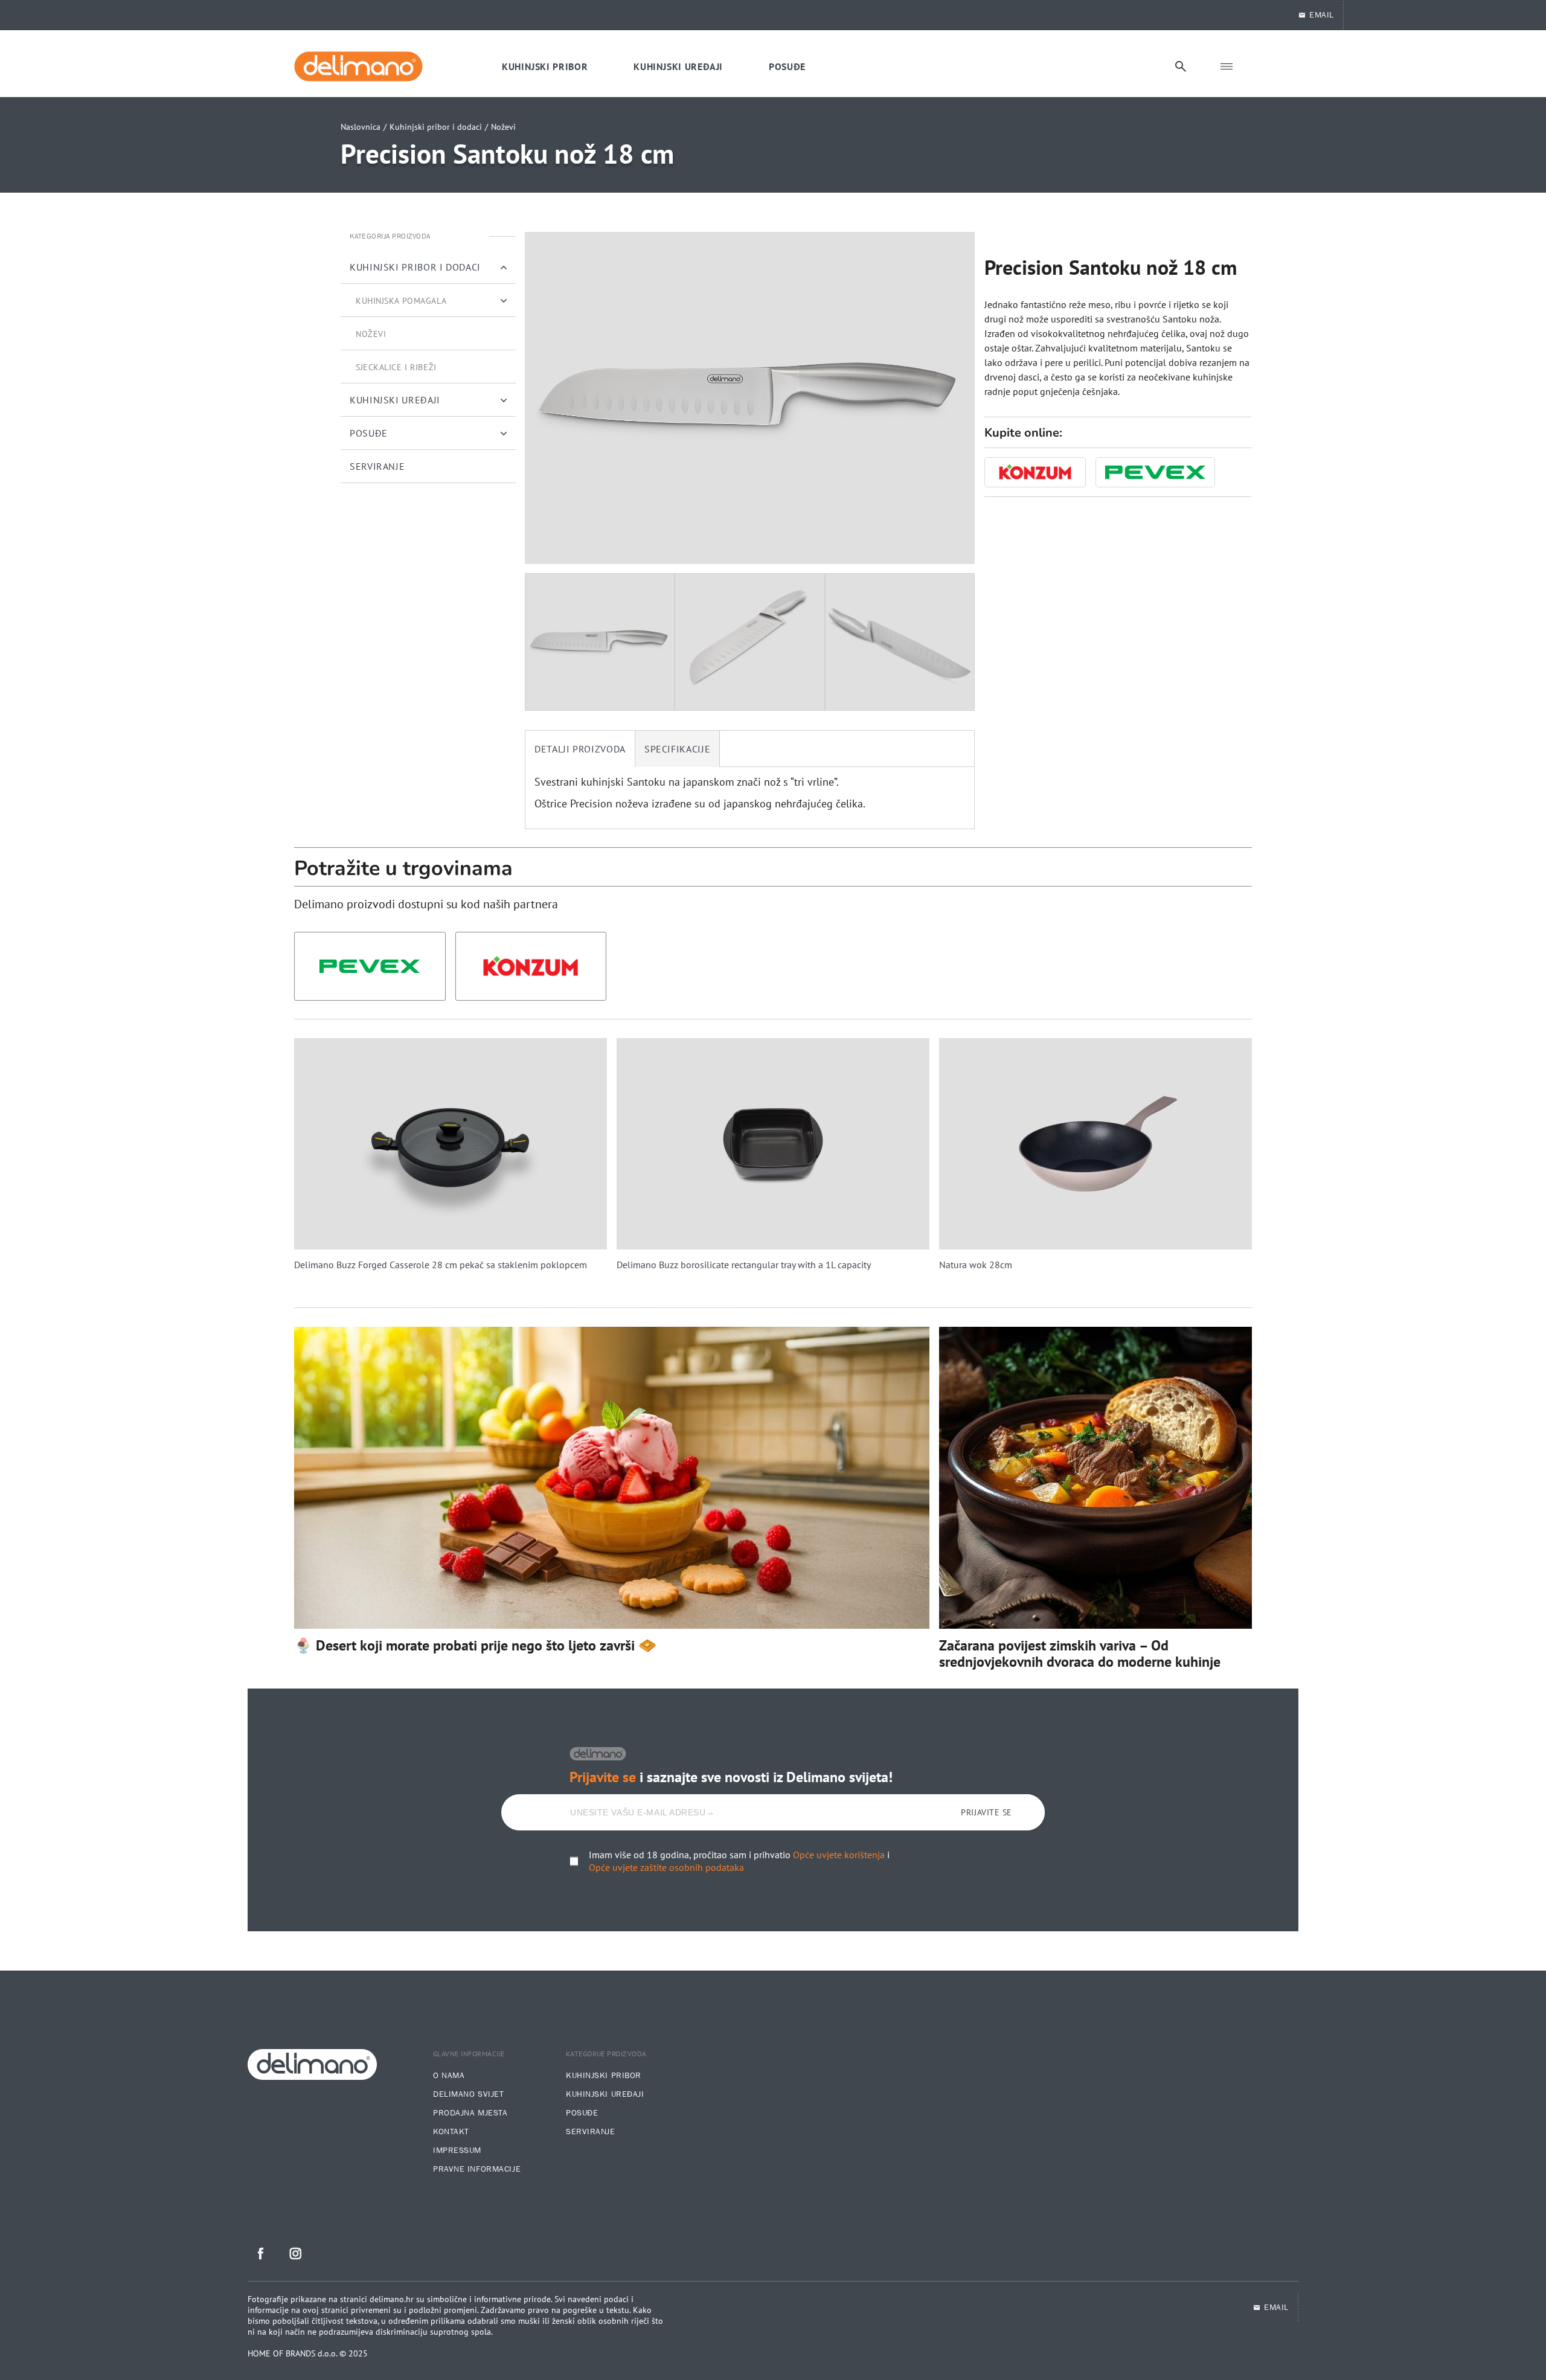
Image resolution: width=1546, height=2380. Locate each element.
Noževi (503, 127)
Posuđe (582, 2113)
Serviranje (591, 2132)
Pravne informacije (477, 2169)
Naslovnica (361, 127)
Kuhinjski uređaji (605, 2094)
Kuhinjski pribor (604, 2076)
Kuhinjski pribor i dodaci (436, 127)
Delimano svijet (468, 2094)
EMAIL (1322, 15)
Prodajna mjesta (470, 2113)
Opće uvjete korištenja (839, 1855)
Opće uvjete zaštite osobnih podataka (666, 1867)
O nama (449, 2076)
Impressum (457, 2151)
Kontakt (451, 2132)
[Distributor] (1035, 472)
